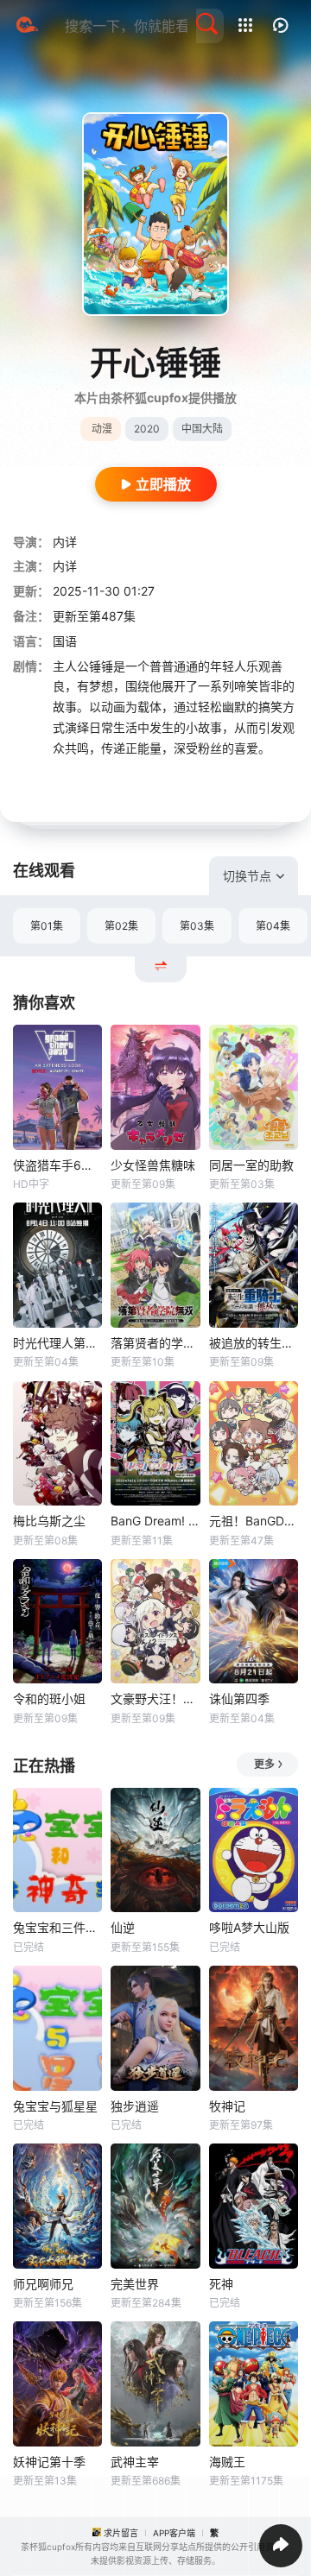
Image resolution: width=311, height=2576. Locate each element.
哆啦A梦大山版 (249, 1927)
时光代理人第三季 (57, 1343)
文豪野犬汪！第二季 (155, 1698)
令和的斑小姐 (49, 1698)
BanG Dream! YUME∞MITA (155, 1521)
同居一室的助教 (251, 1165)
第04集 (273, 926)
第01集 (47, 926)
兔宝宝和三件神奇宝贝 (57, 1927)
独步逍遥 (135, 2106)
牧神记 (227, 2106)
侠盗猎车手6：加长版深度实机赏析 (57, 1165)
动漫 (102, 429)
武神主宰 (135, 2462)
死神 (221, 2284)
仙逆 (123, 1927)
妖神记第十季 (49, 2462)
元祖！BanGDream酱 (254, 1521)
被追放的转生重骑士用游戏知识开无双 (254, 1343)
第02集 (121, 926)
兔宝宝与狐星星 (55, 2106)
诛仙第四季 (239, 1698)
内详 (65, 542)
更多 (264, 1764)
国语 (65, 641)
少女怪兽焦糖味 (153, 1165)
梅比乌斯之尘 (49, 1521)
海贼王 (227, 2462)
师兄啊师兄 (43, 2284)
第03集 (197, 926)
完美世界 (135, 2284)
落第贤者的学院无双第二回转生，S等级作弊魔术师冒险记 (155, 1343)
